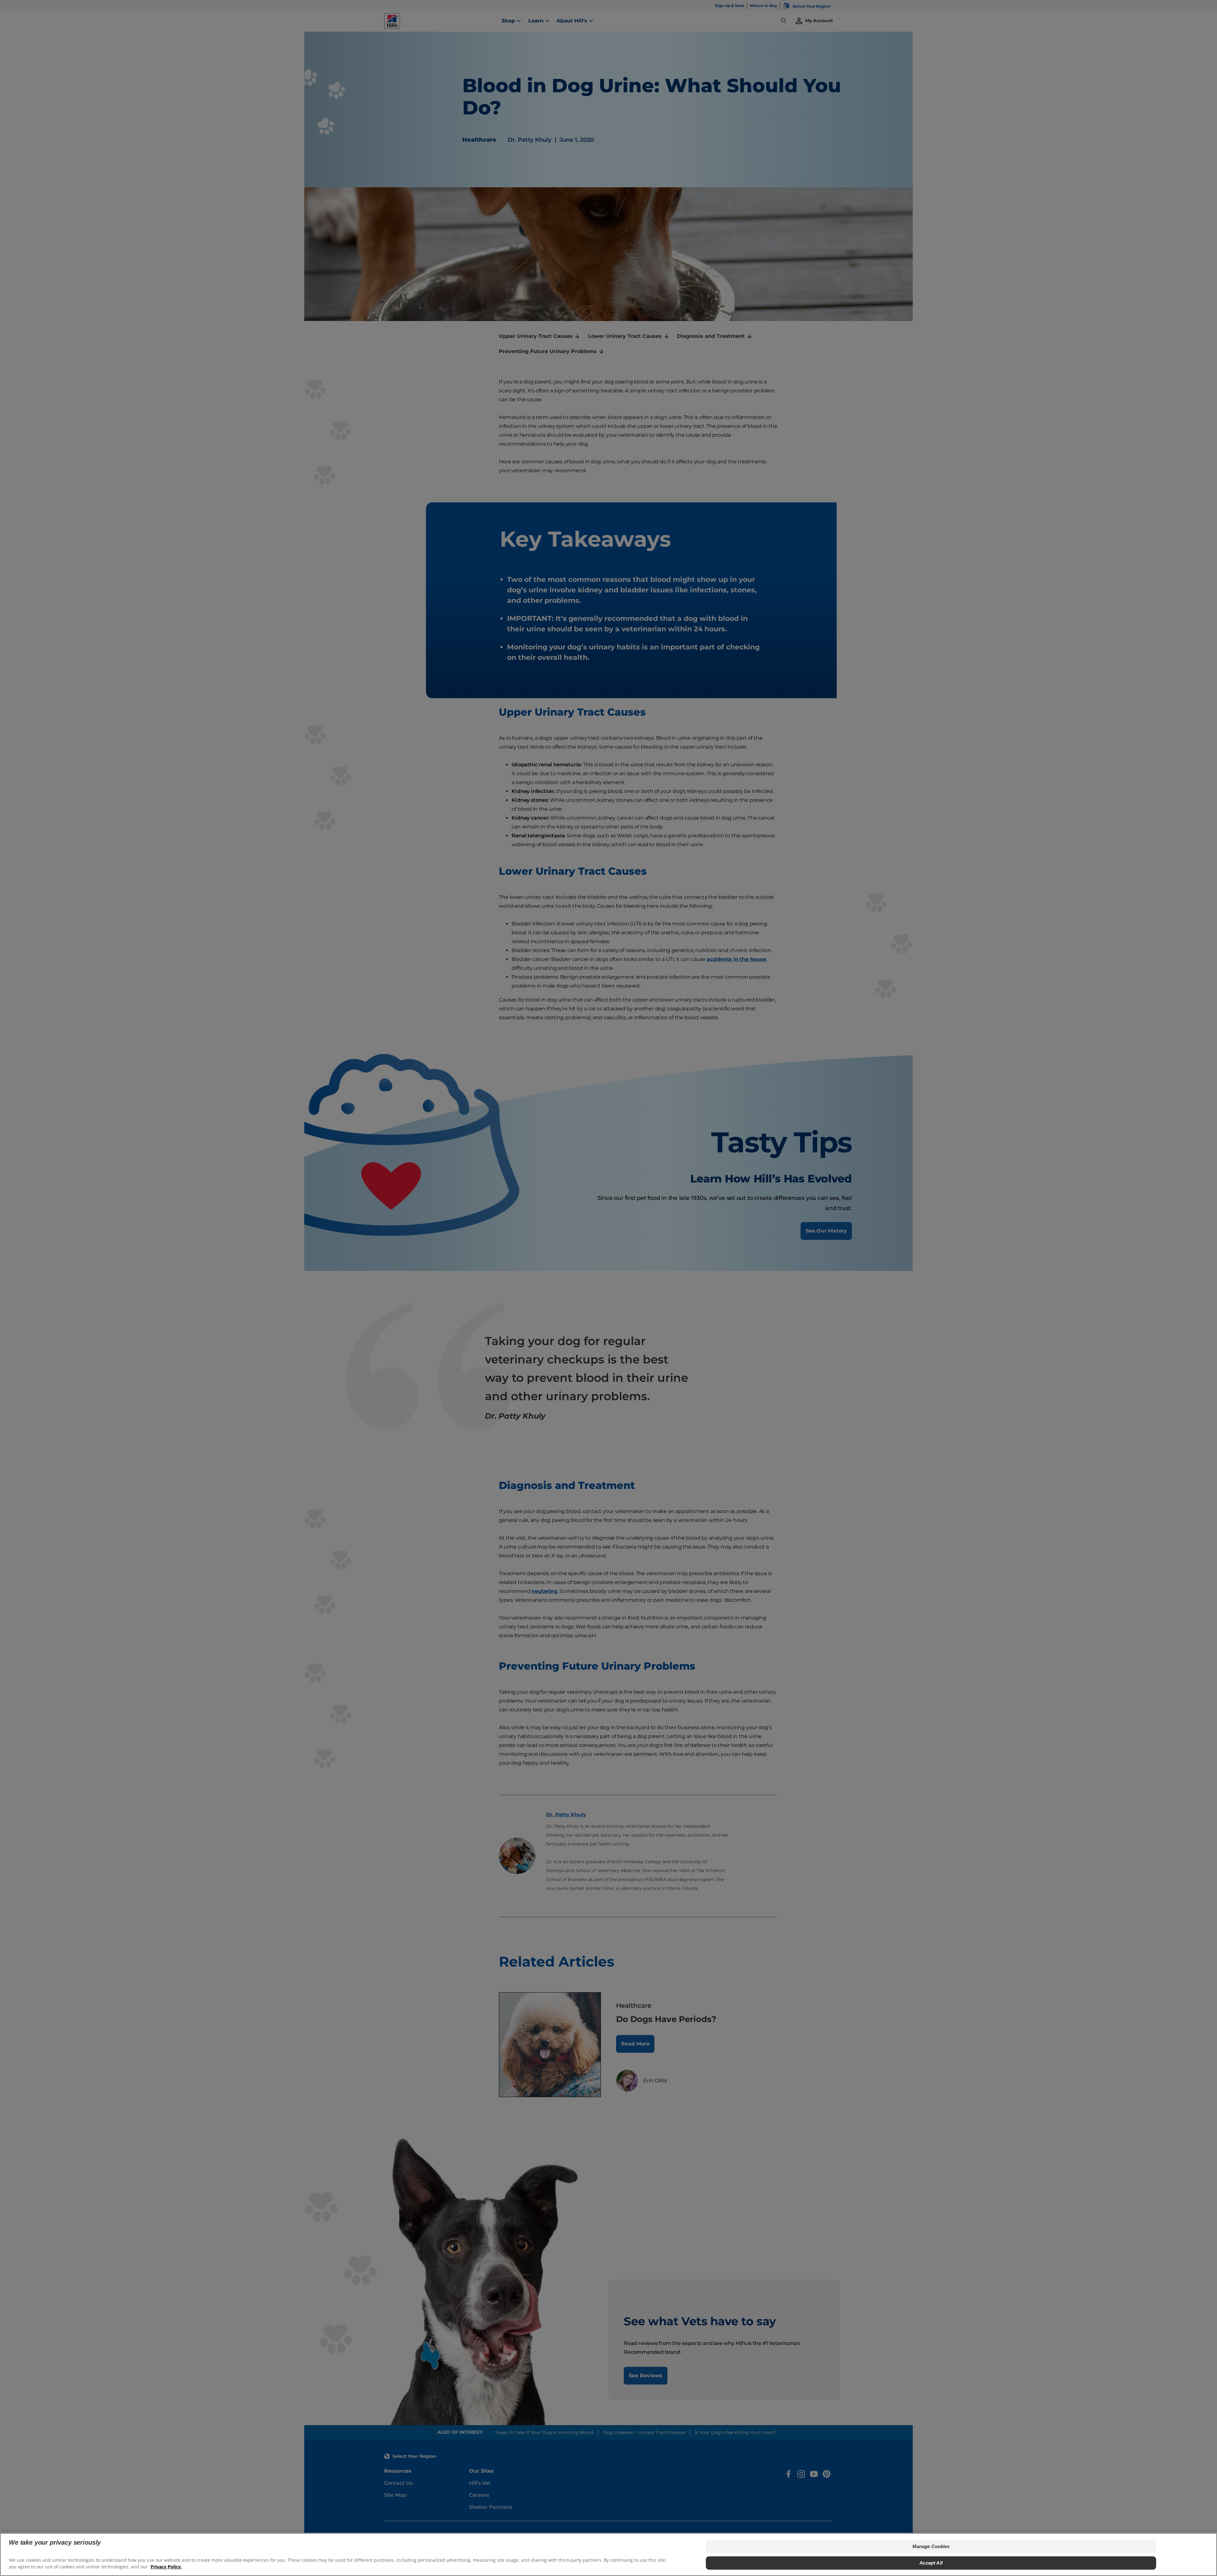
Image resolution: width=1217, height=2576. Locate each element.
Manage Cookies (931, 2546)
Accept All (931, 2563)
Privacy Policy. (166, 2567)
